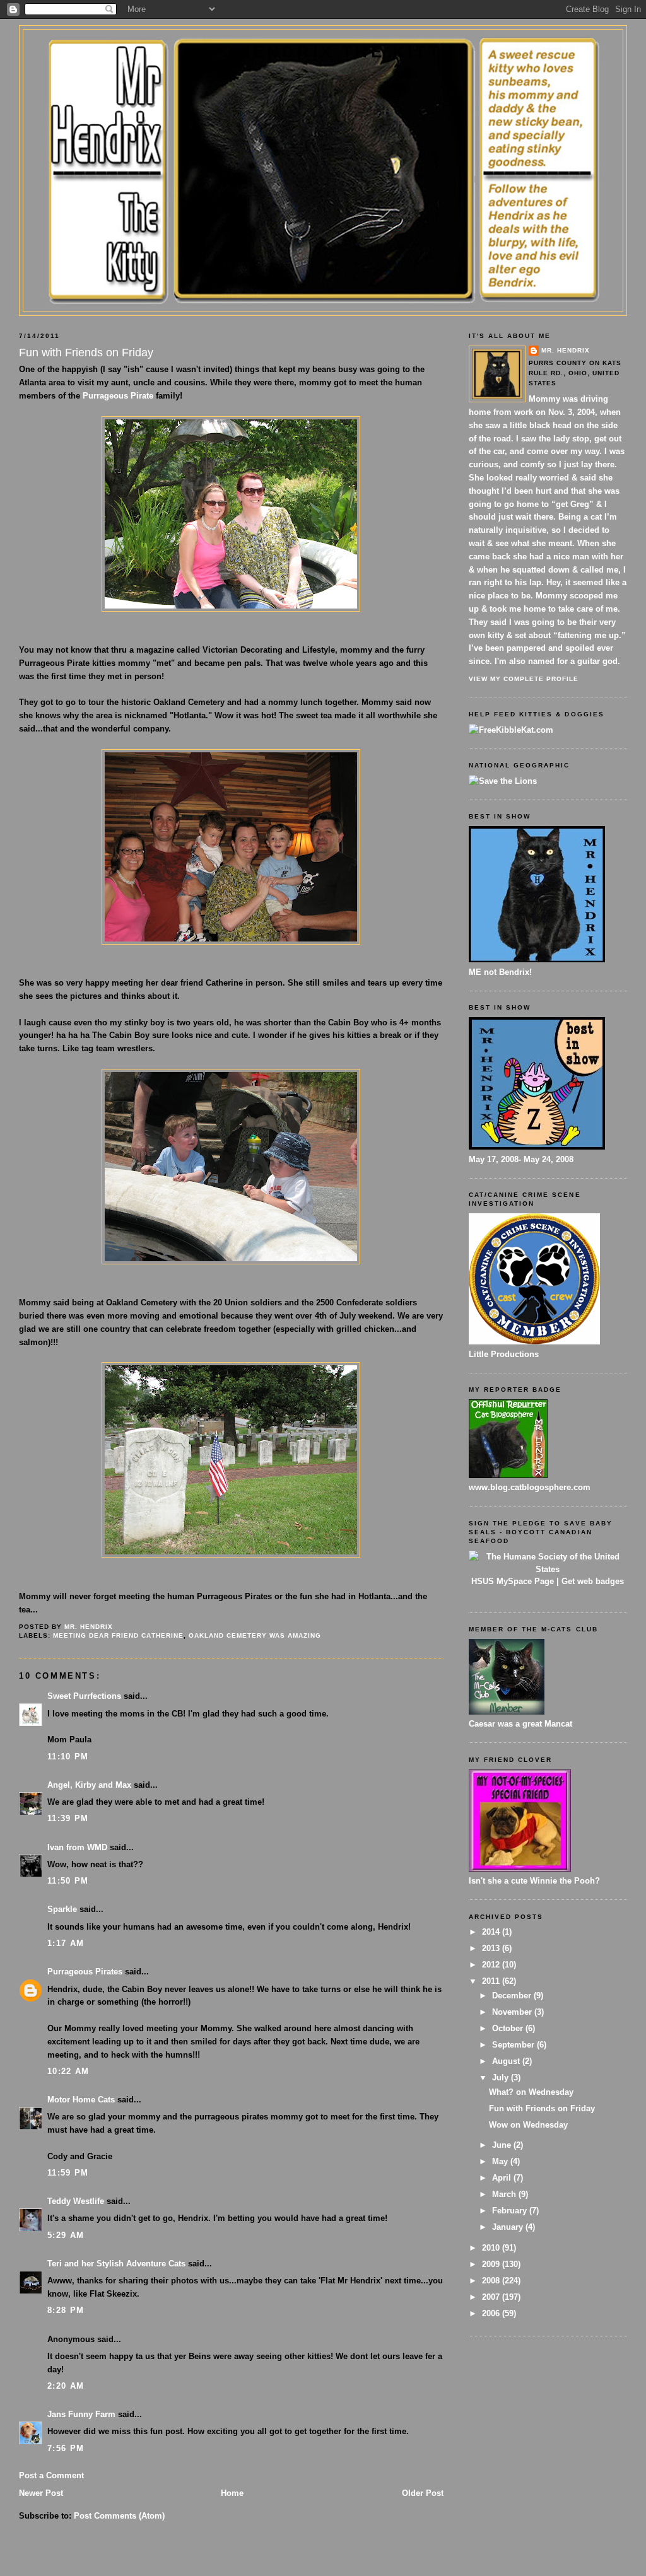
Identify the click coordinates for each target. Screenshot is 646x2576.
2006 (492, 2313)
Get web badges (593, 1581)
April (503, 2178)
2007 (492, 2297)
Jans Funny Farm (81, 2414)
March (505, 2194)
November (513, 2012)
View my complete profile (524, 679)
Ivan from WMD (77, 1847)
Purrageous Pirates (85, 1972)
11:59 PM (68, 2173)
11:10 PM (68, 1757)
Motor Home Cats (81, 2100)
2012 (492, 1965)
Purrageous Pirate (118, 396)
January (509, 2227)
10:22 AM (68, 2071)
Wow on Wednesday (528, 2125)
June (503, 2145)
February (511, 2211)
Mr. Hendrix (566, 350)
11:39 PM (68, 1818)
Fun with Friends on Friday (542, 2108)
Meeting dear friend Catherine (118, 1635)
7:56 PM (66, 2448)
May (501, 2161)
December (513, 1996)
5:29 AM (66, 2235)
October (509, 2028)
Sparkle (62, 1909)
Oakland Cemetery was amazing (255, 1635)
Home (232, 2493)
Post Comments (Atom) (119, 2516)
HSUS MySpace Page (513, 1581)
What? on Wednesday (531, 2092)
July (502, 2078)
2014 (492, 1932)
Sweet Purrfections (84, 1696)
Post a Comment (51, 2475)
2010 (492, 2248)
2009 (492, 2264)
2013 (492, 1948)
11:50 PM (68, 1881)
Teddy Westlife (76, 2201)
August (507, 2061)
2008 (492, 2281)
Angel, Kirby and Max (89, 1785)
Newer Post (41, 2493)
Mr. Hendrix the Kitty (323, 52)
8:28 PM (66, 2310)
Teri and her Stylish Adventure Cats (118, 2264)
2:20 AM (66, 2386)
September (514, 2045)
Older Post (423, 2493)
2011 (492, 1981)
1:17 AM (66, 1943)
